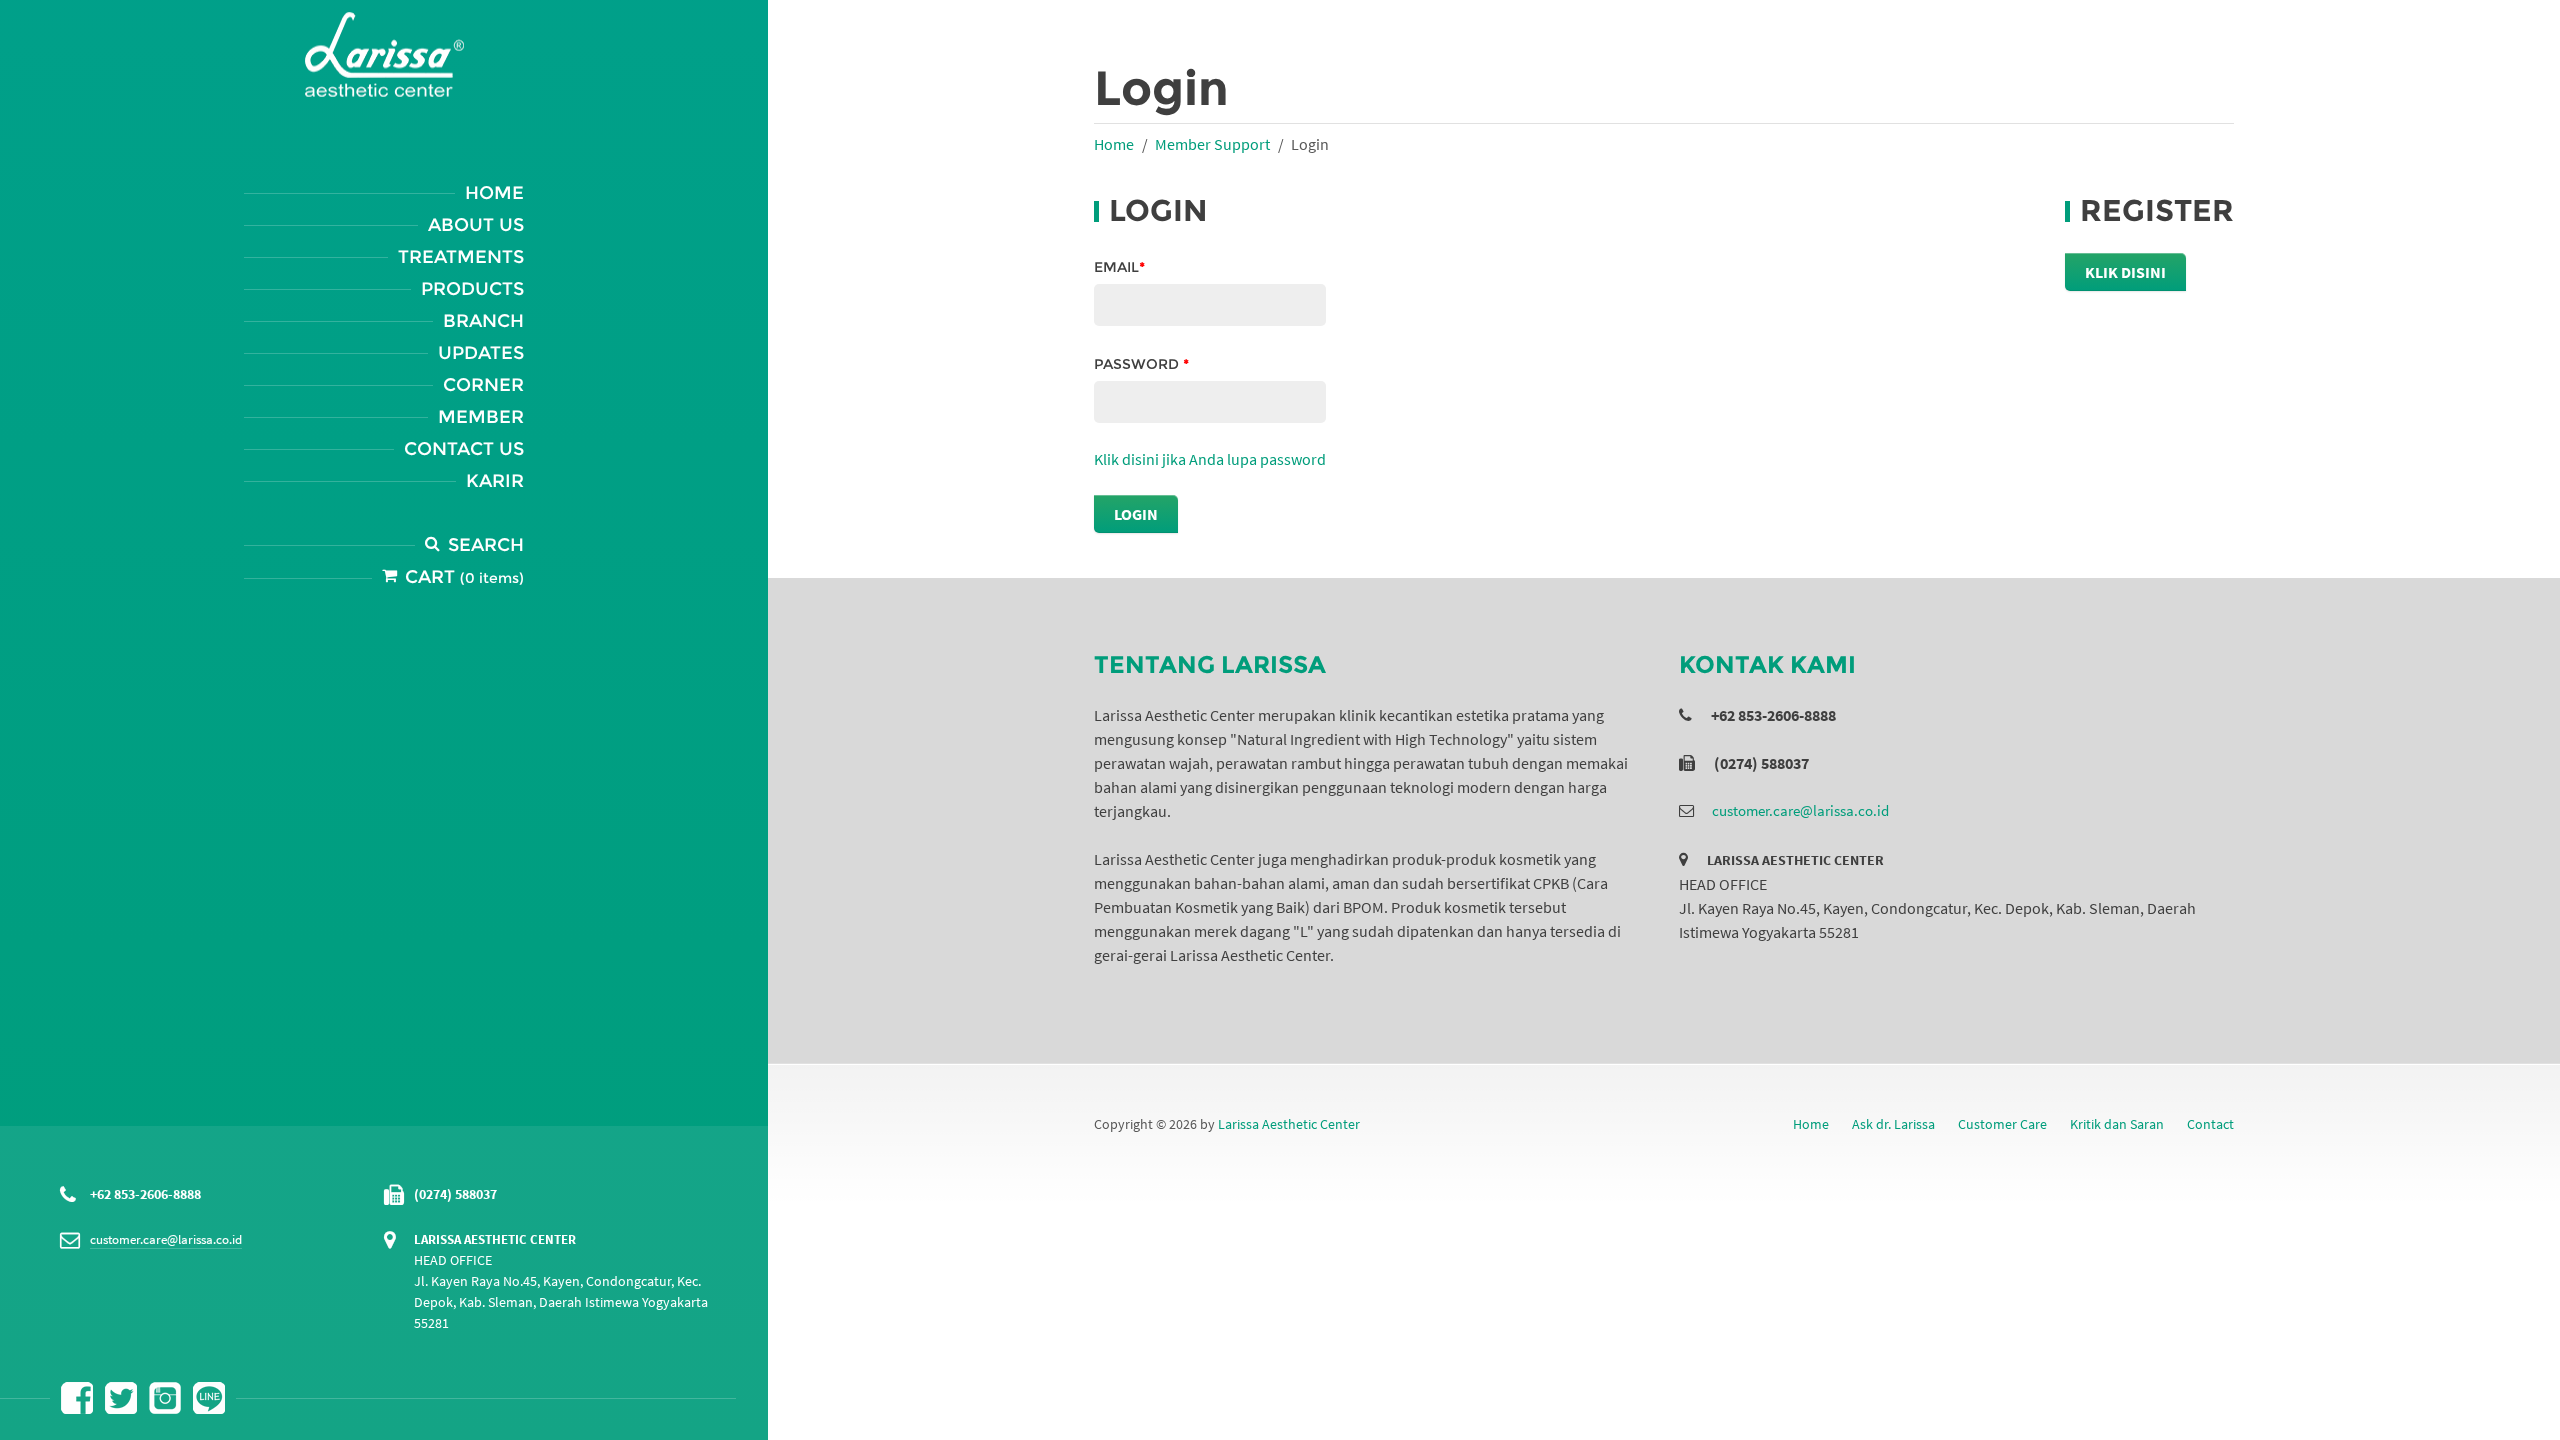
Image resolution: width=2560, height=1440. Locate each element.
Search (486, 545)
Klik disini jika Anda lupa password (1210, 459)
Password (1141, 364)
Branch (483, 321)
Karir (495, 481)
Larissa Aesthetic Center (1289, 1124)
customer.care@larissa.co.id (166, 1239)
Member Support (1212, 144)
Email (1119, 267)
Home (494, 193)
